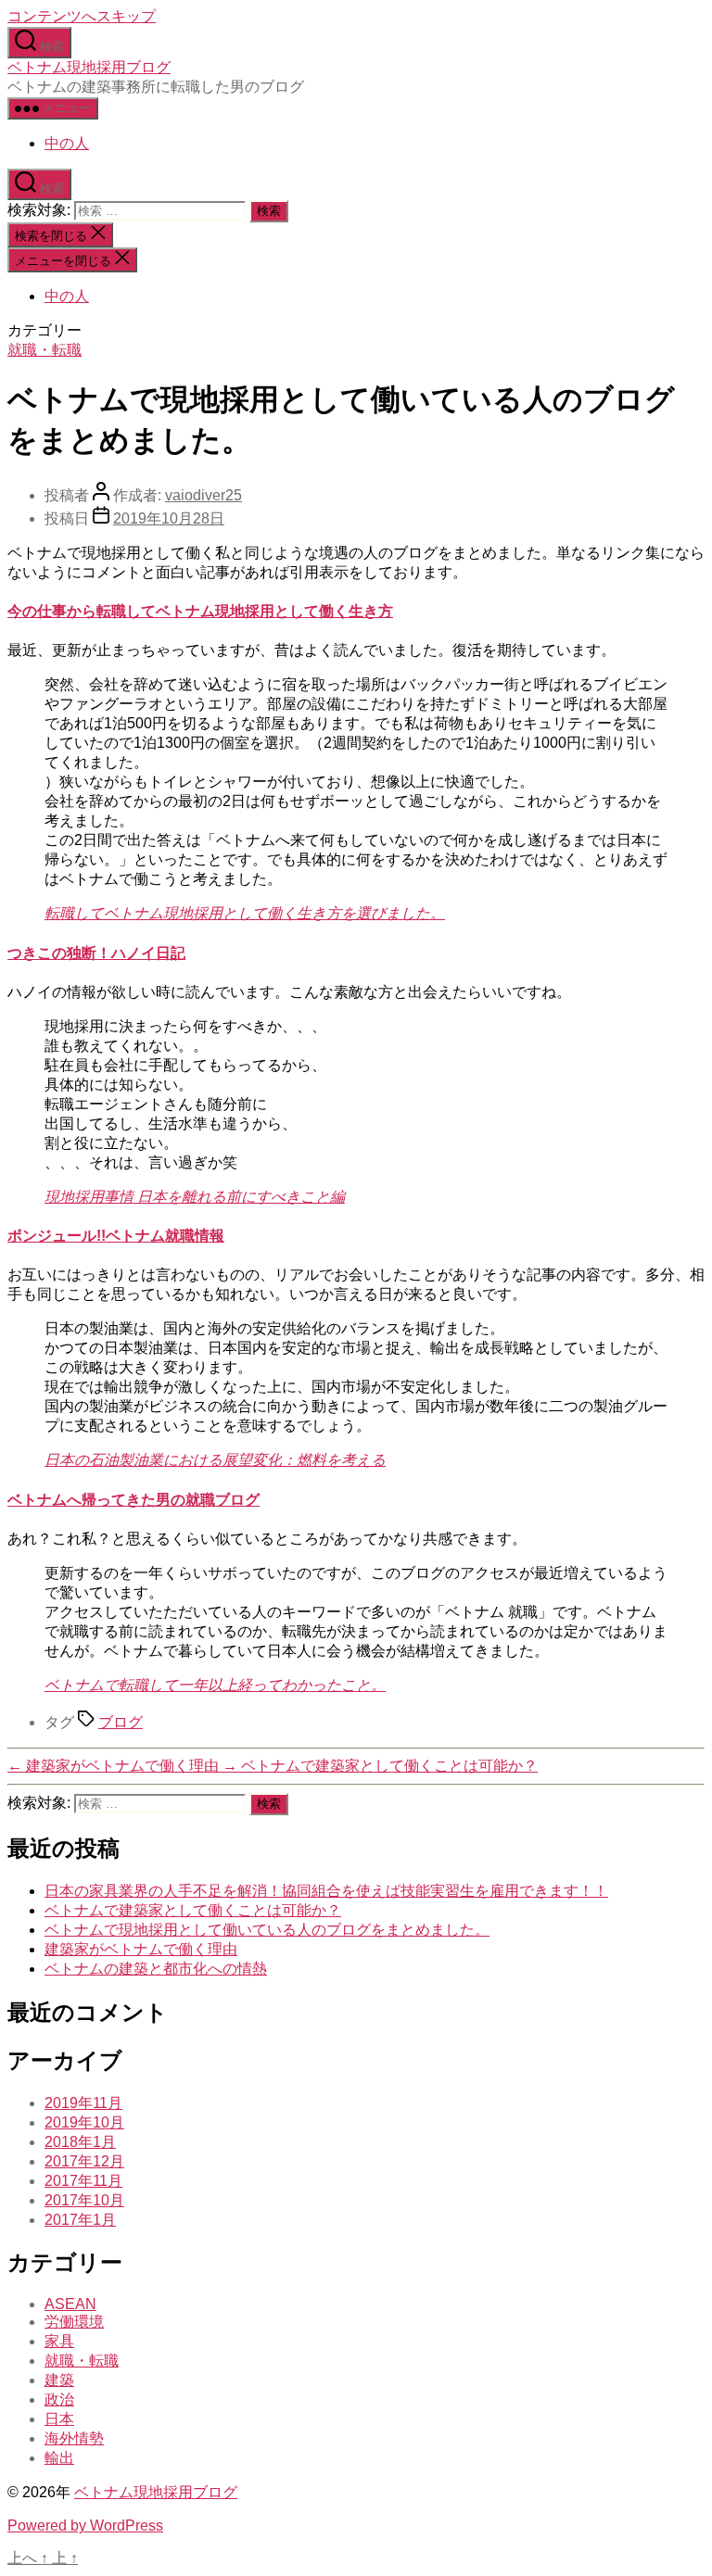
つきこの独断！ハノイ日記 (96, 953)
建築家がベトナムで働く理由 (141, 1949)
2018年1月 (80, 2142)
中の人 (67, 143)
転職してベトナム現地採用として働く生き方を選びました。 (245, 913)
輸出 (59, 2458)
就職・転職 (44, 350)
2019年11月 (83, 2103)
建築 (59, 2380)
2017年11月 (83, 2181)
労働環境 (74, 2322)
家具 (59, 2341)
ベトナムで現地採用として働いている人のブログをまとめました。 (267, 1930)
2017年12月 (84, 2161)
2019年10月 (84, 2122)
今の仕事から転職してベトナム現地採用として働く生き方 (200, 611)
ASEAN (70, 2304)
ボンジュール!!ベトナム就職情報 (116, 1236)
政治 (59, 2399)
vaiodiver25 (203, 495)
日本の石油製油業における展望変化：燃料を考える (215, 1460)
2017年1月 (80, 2220)
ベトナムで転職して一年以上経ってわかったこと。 (215, 1685)
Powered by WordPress (85, 2525)
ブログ (121, 1722)
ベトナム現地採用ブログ (89, 67)
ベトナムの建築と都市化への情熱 (156, 1969)
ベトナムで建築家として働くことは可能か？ (193, 1910)
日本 (59, 2419)
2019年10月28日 (169, 518)
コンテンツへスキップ (82, 16)
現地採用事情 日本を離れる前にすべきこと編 (195, 1197)
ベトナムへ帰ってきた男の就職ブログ (133, 1500)
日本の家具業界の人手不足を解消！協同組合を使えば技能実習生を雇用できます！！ (326, 1891)
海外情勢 (74, 2438)
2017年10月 (84, 2200)
